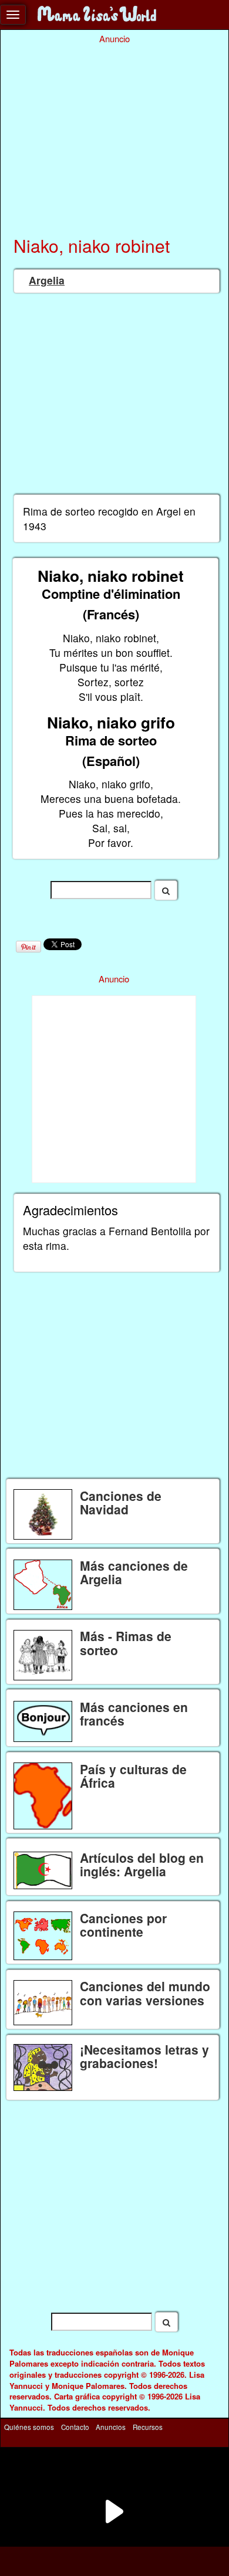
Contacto (75, 2426)
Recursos (148, 2426)
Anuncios (111, 2426)
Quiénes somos (29, 2426)
